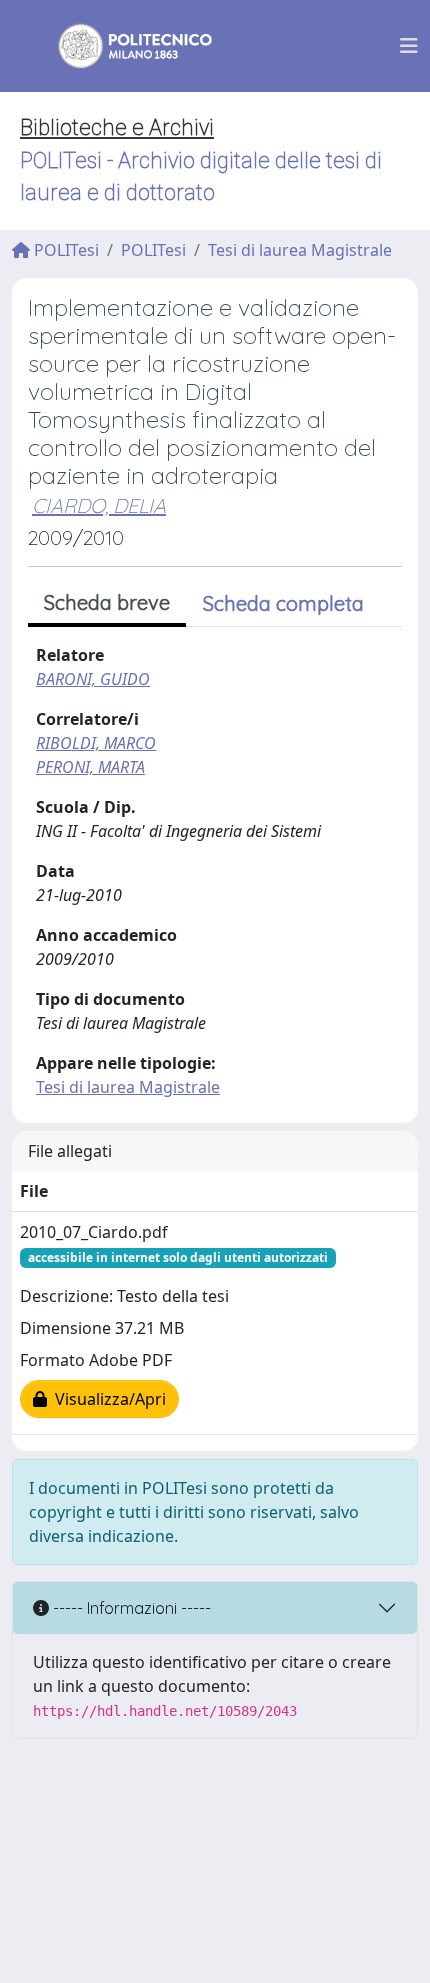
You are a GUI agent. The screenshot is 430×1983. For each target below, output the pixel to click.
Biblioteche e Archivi (117, 127)
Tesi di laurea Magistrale (300, 250)
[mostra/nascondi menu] (409, 46)
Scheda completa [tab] (283, 603)
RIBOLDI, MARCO (96, 743)
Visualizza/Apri (106, 1399)
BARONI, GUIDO (93, 679)
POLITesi (64, 250)
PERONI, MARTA (90, 767)
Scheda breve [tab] (107, 602)
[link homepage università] (122, 46)
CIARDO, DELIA (99, 505)
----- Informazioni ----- (130, 1608)
